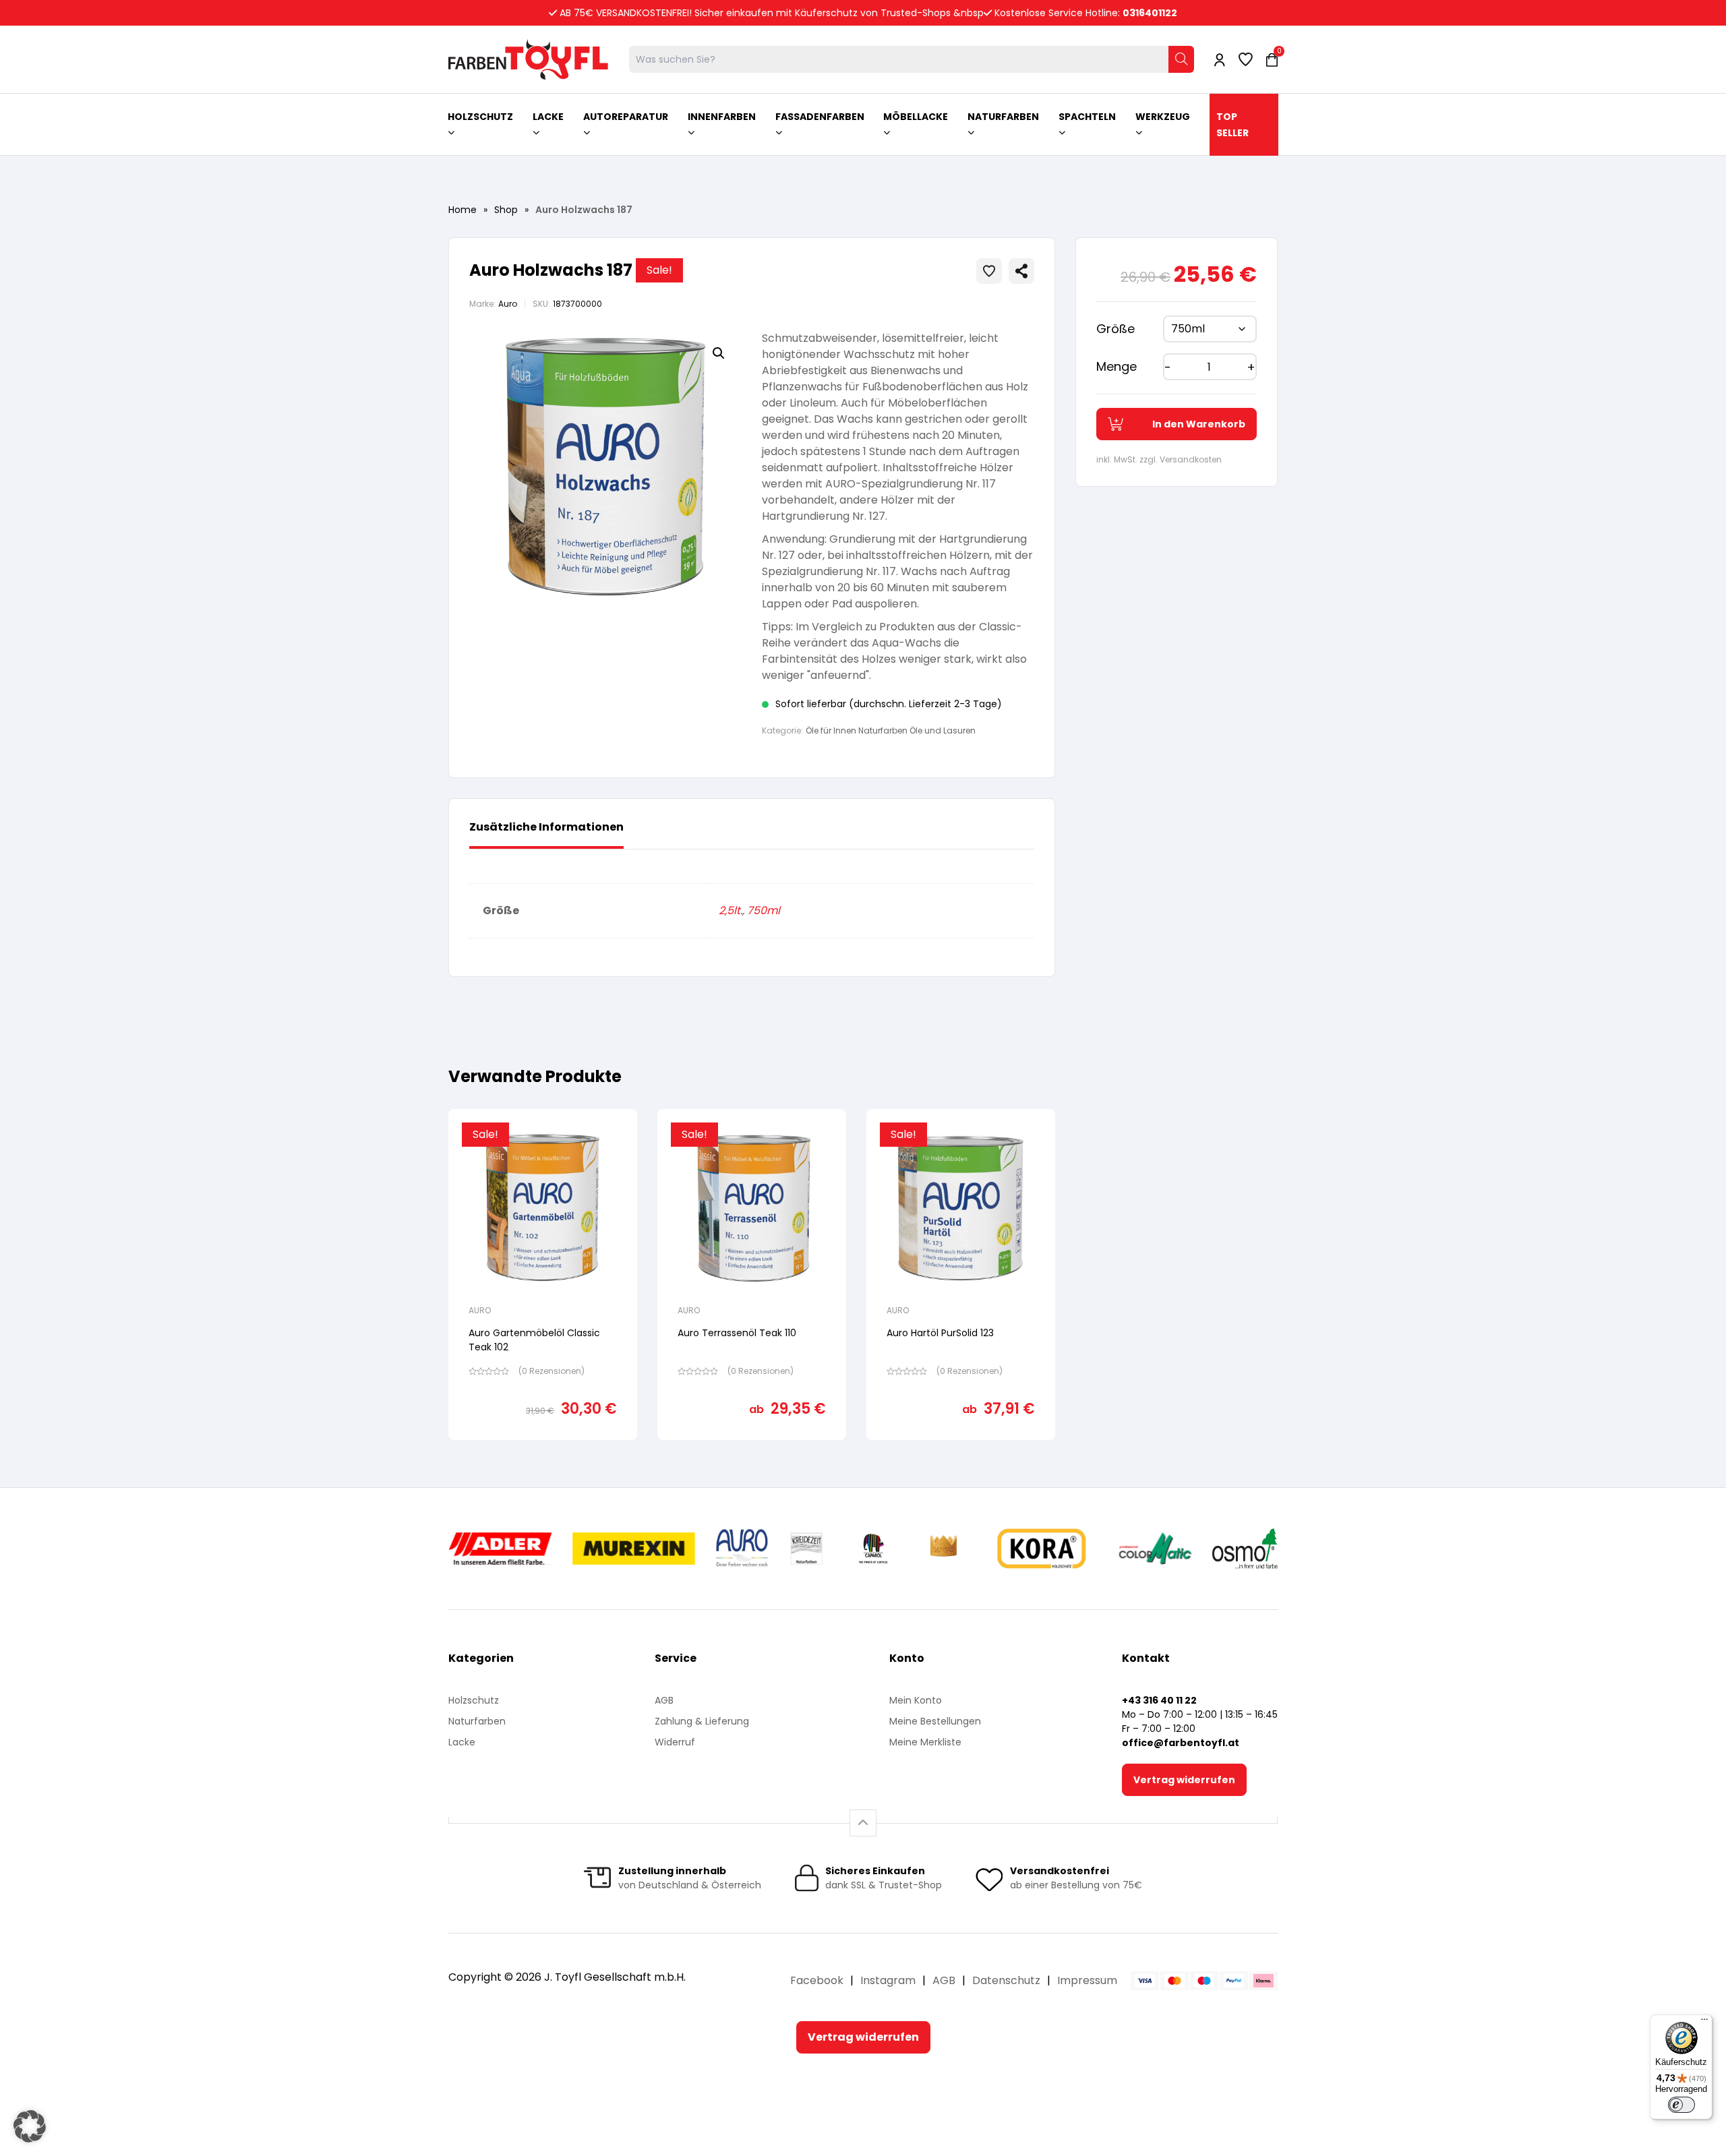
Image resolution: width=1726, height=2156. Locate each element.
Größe (1115, 329)
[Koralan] (1041, 1549)
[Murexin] (633, 1549)
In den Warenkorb (1199, 424)
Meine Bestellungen (935, 1721)
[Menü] (1704, 2023)
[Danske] (945, 1549)
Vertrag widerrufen (1184, 1780)
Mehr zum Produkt (543, 1449)
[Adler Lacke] (500, 1549)
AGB (664, 1700)
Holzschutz (474, 1700)
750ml (764, 910)
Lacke (462, 1742)
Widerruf (675, 1742)
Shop (506, 210)
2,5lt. (731, 910)
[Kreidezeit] (807, 1549)
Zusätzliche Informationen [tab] (546, 827)
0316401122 (1150, 13)
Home (463, 210)
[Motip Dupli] (1155, 1549)
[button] (719, 353)
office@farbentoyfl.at (1181, 1743)
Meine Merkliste (925, 1742)
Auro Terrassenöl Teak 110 (737, 1333)
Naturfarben (477, 1721)
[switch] (1682, 2105)
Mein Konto (916, 1700)
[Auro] (743, 1549)
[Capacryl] (873, 1549)
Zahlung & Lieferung (702, 1721)
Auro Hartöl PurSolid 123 (940, 1333)
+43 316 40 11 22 (1159, 1700)
